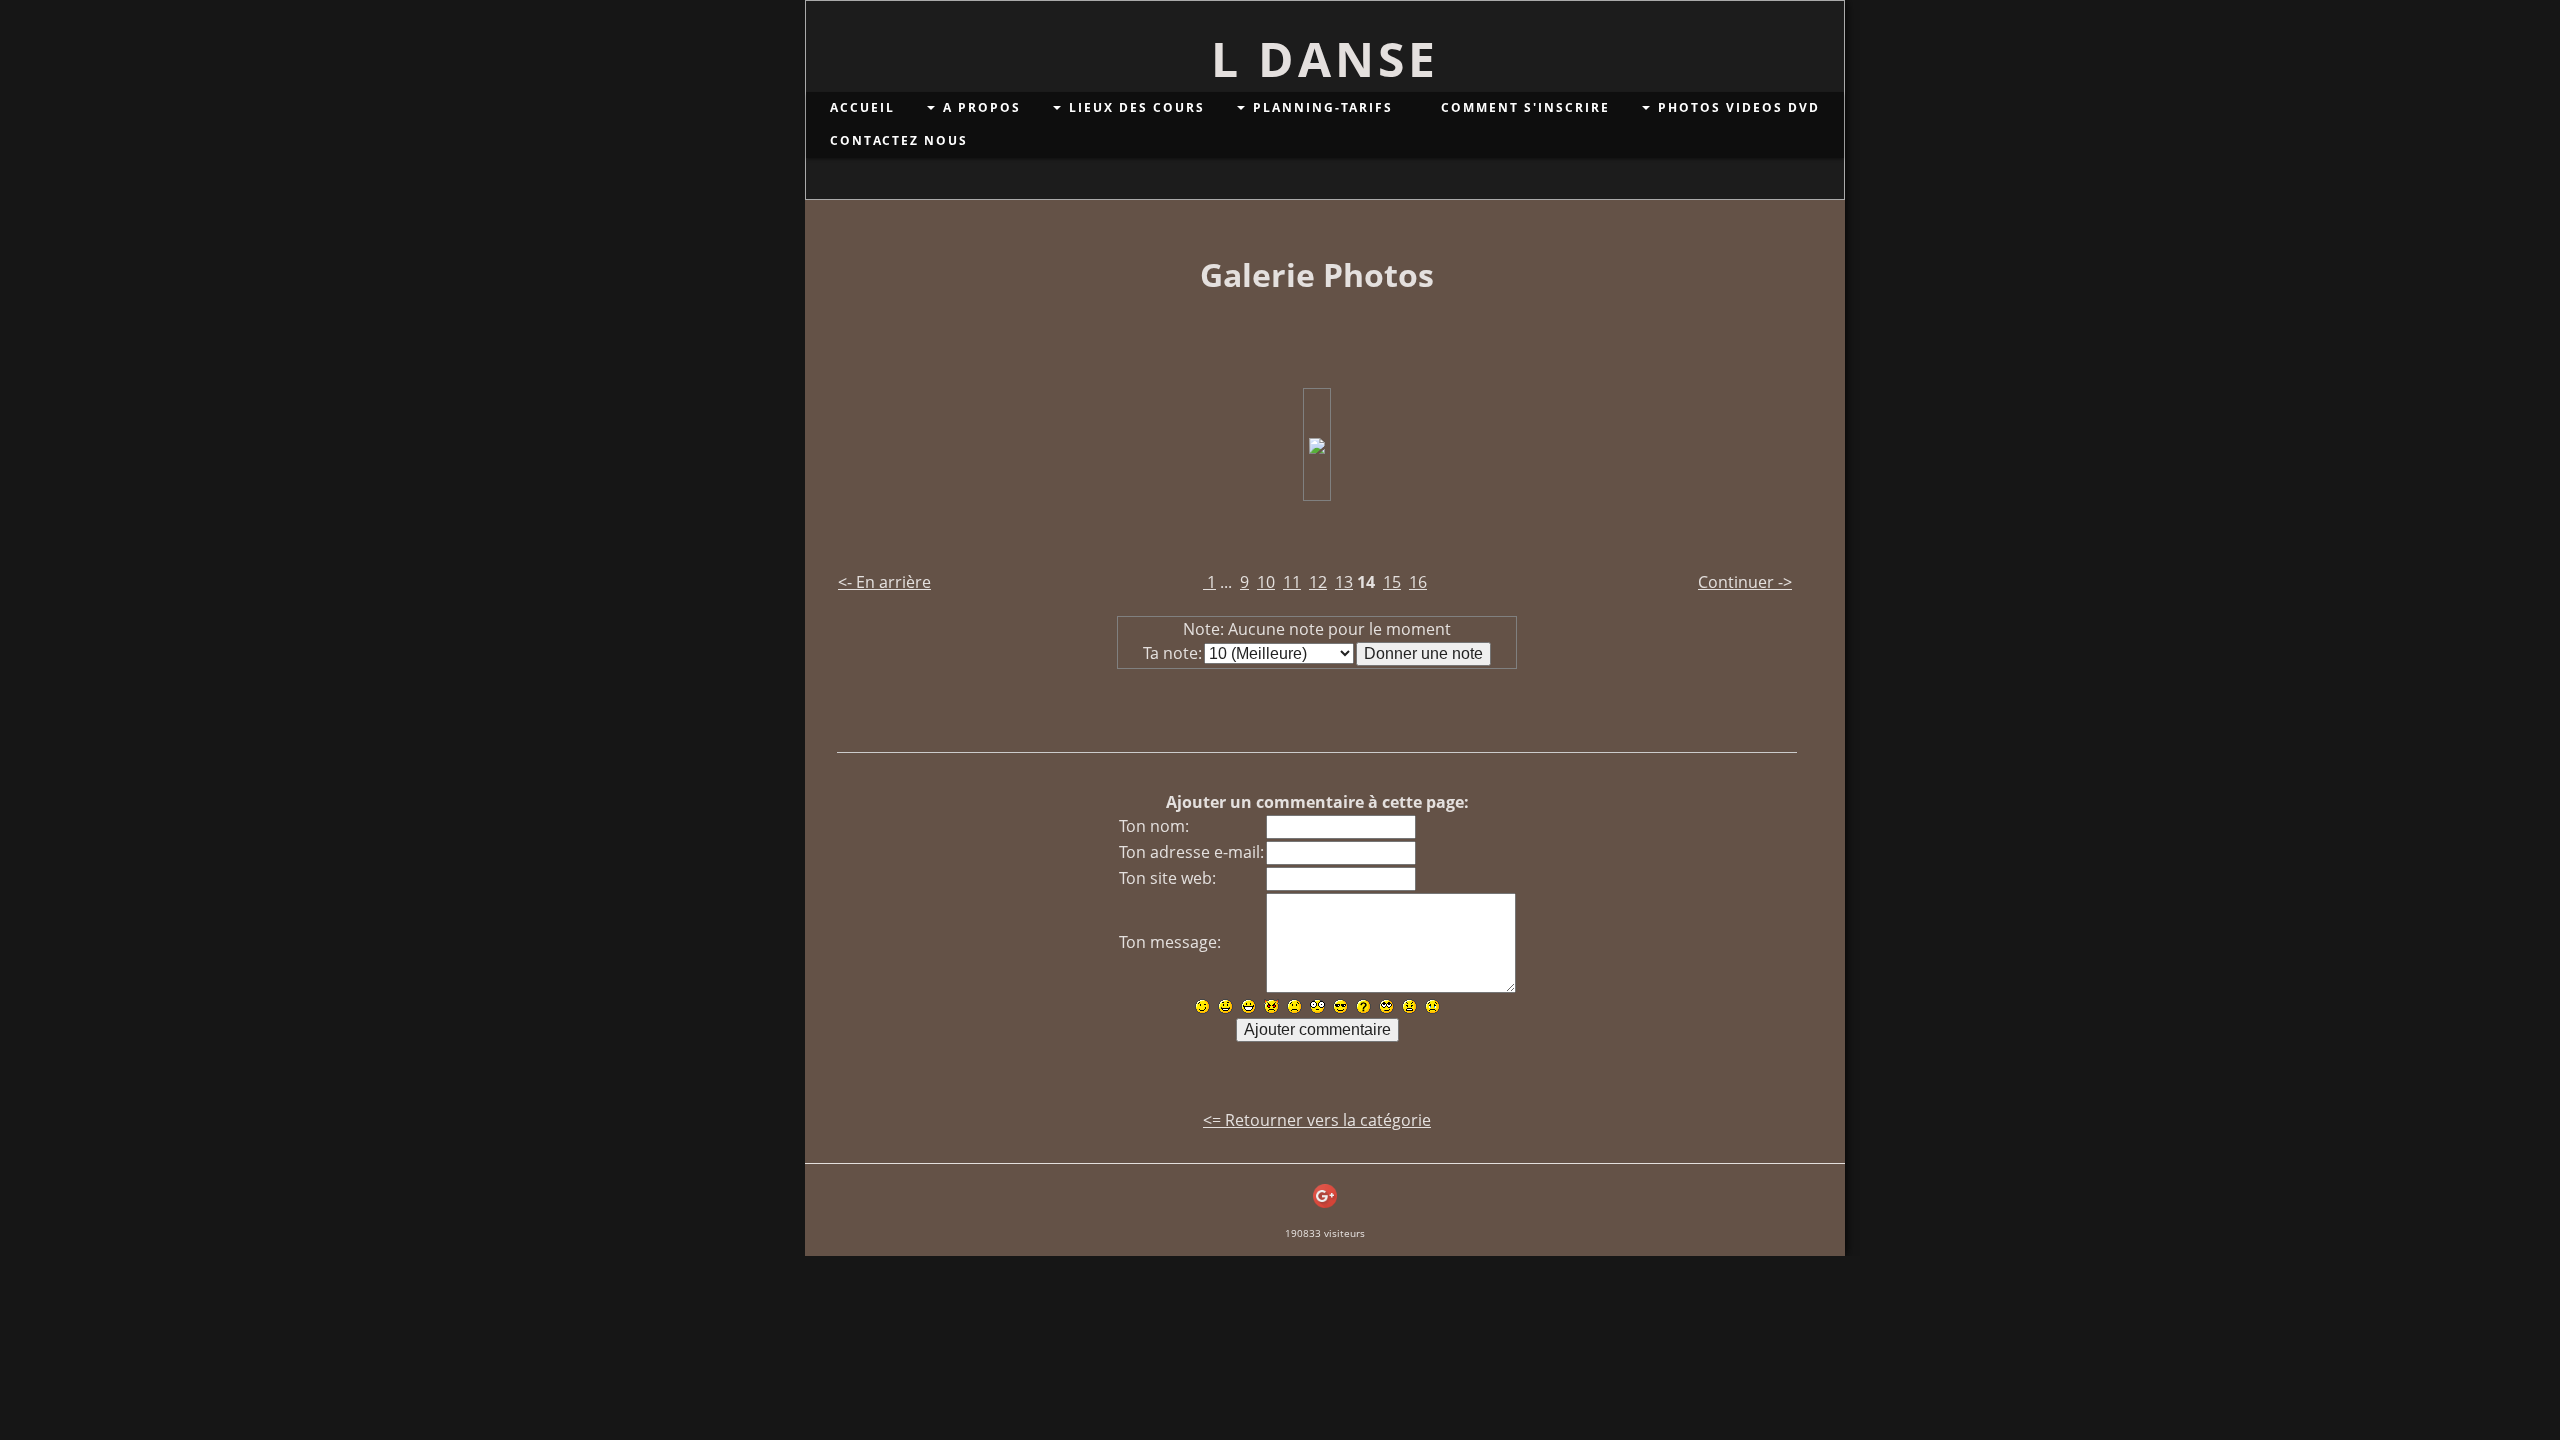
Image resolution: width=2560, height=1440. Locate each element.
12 (1318, 582)
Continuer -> (1745, 582)
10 (1266, 582)
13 (1344, 582)
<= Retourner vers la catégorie (1317, 1120)
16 (1418, 582)
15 (1392, 582)
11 (1292, 582)
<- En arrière (884, 582)
